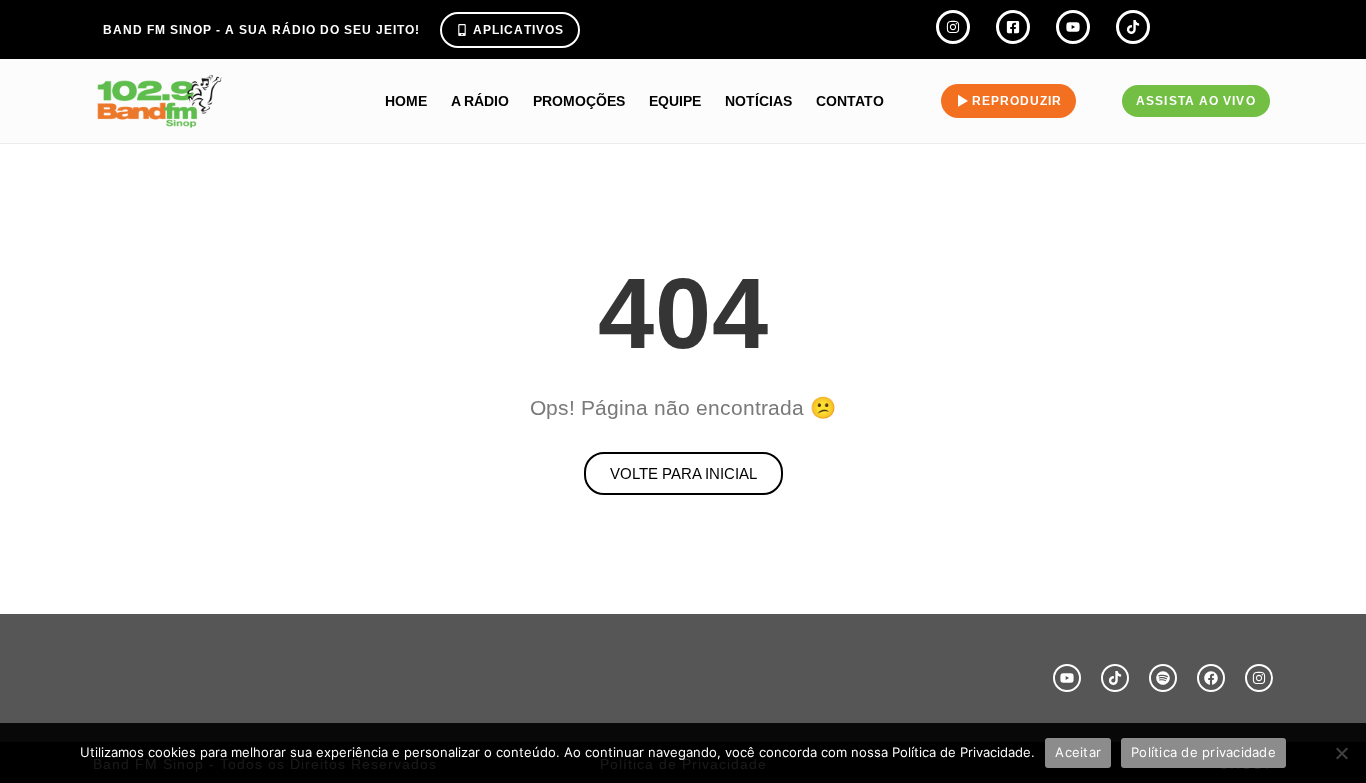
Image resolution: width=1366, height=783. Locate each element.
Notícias (758, 101)
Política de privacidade (1203, 752)
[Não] (1341, 753)
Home (406, 101)
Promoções (579, 101)
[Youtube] (1067, 678)
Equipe (675, 101)
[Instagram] (1259, 678)
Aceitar (1078, 752)
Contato (850, 101)
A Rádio (480, 101)
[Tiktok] (1115, 678)
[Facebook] (1211, 678)
